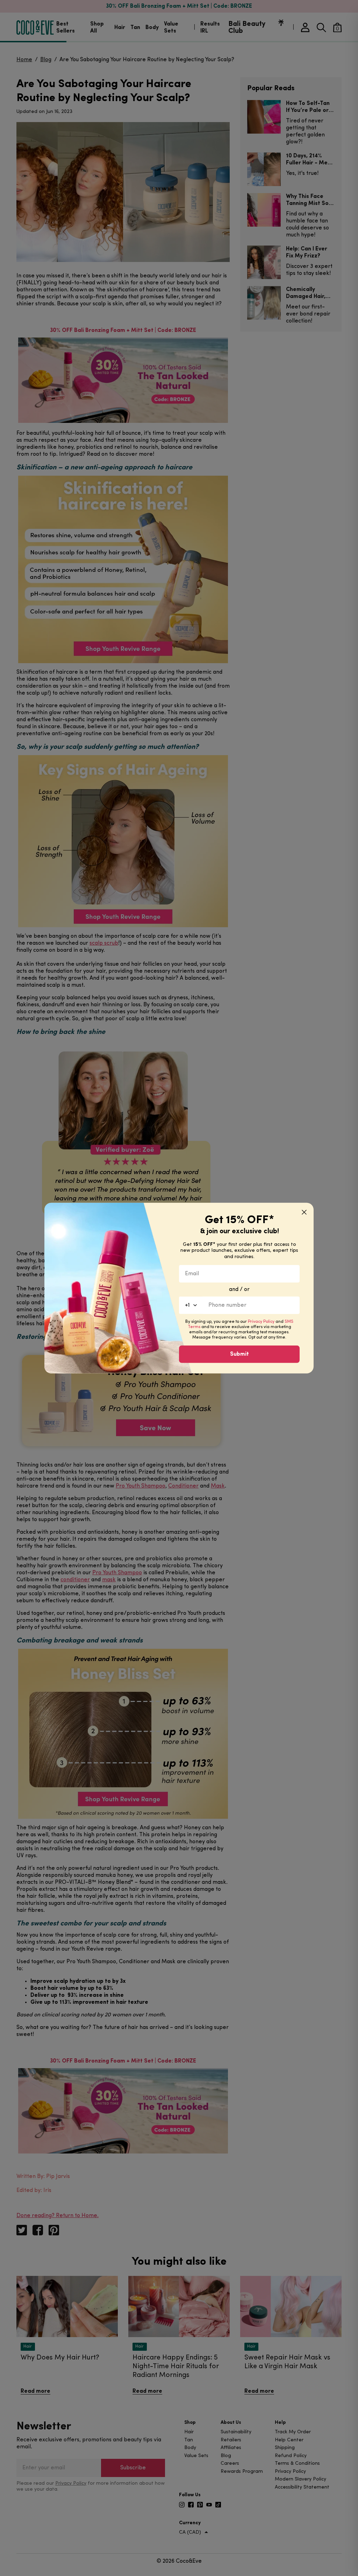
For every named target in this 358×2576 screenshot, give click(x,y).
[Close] (304, 1212)
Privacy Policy (261, 1322)
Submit (239, 1354)
